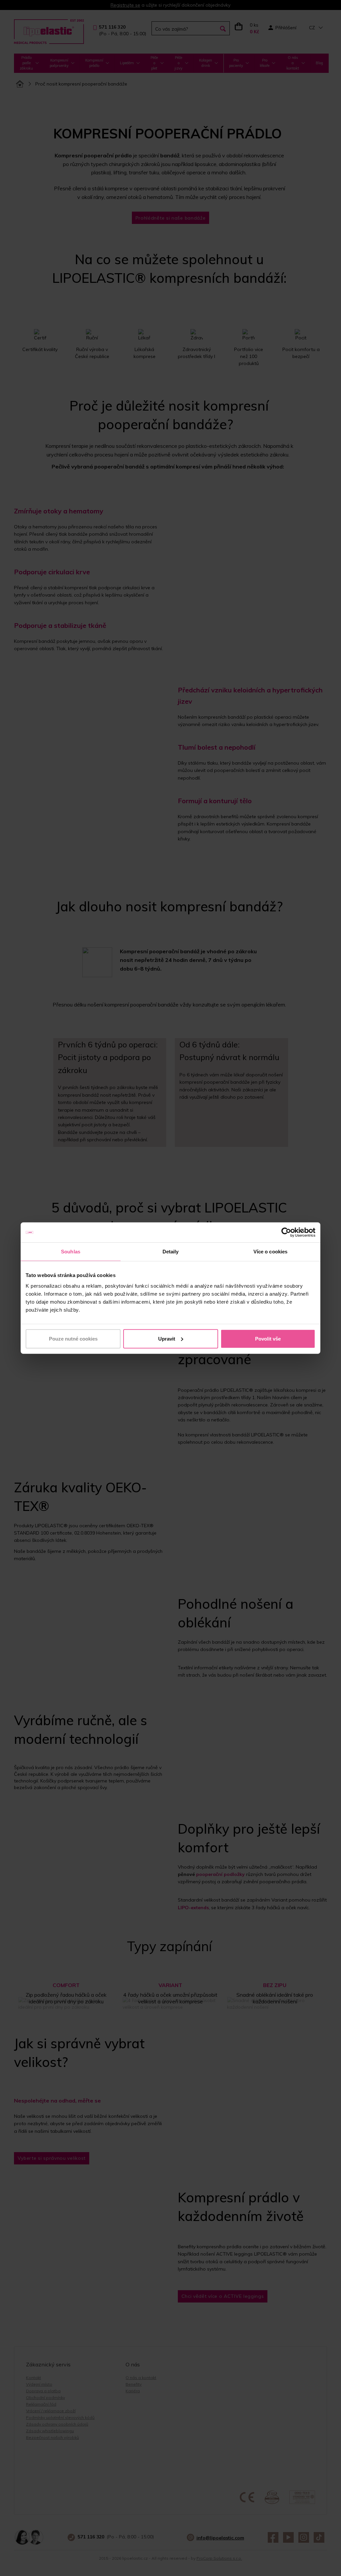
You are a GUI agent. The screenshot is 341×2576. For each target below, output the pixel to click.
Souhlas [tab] (71, 1252)
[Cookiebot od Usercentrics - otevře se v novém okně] (286, 1232)
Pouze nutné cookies (73, 1338)
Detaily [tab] (171, 1252)
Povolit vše (268, 1338)
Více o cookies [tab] (270, 1252)
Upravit (167, 1338)
